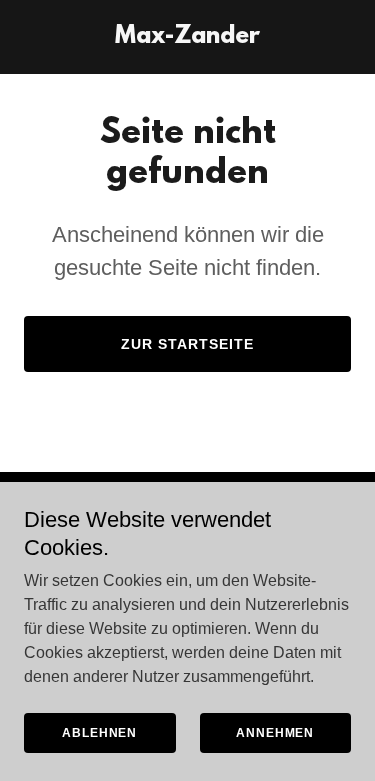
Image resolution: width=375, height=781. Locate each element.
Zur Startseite (187, 344)
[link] (187, 37)
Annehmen (275, 733)
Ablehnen (99, 733)
